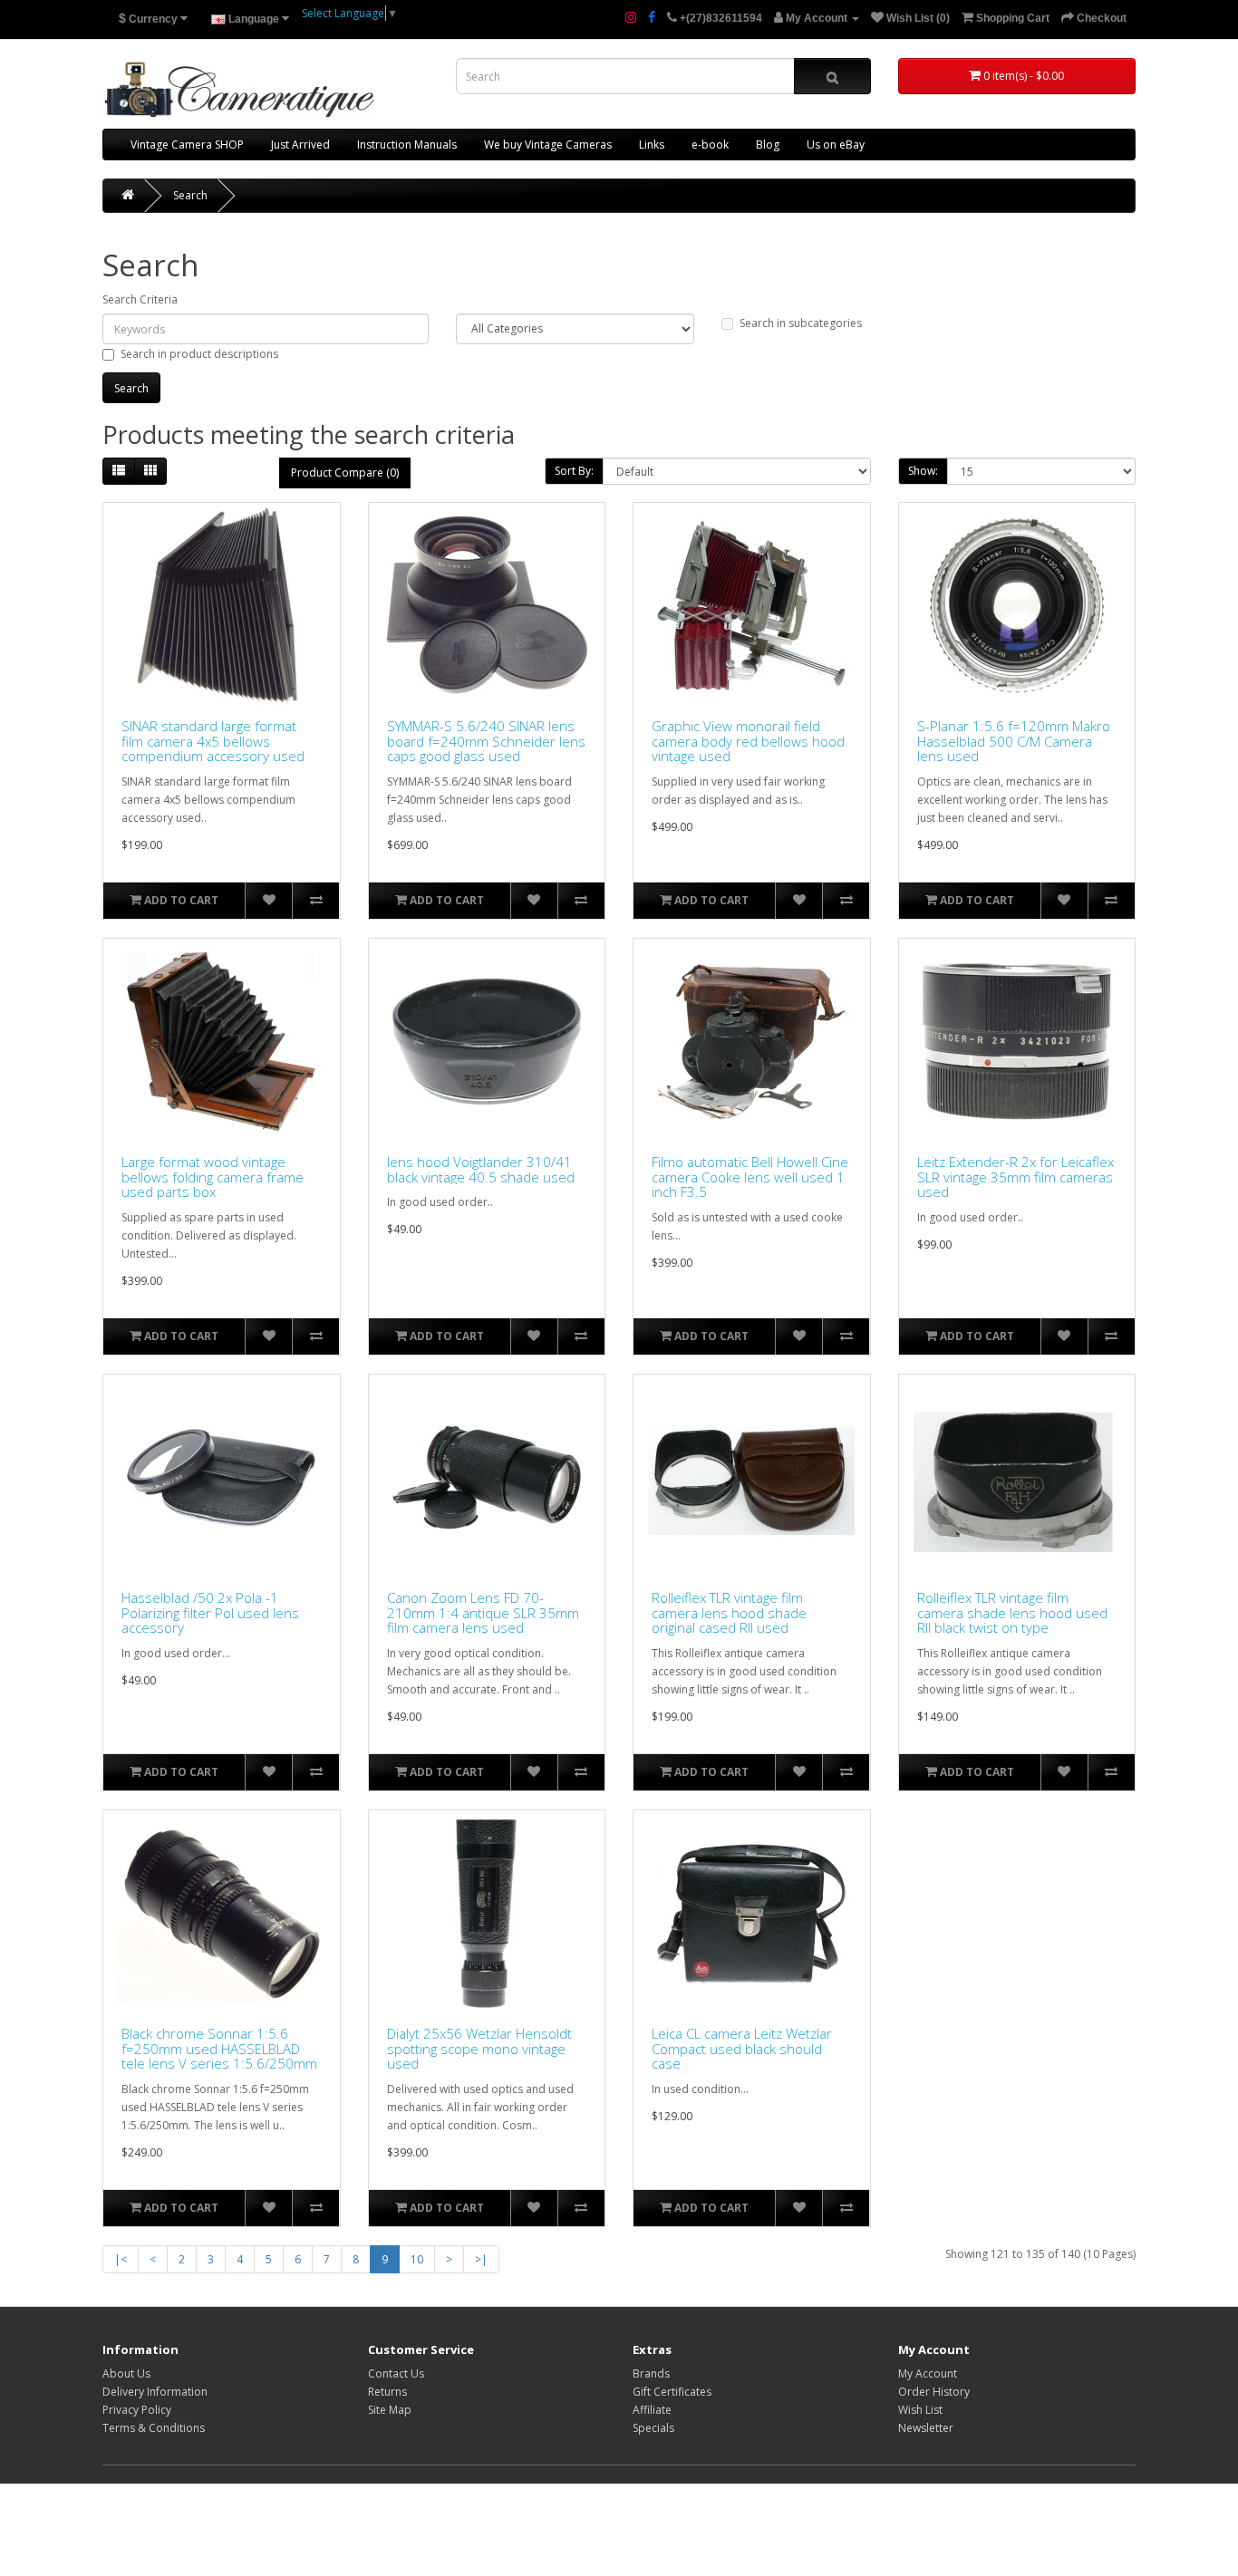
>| (481, 2259)
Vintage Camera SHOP (187, 145)
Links (652, 145)
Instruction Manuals (407, 145)
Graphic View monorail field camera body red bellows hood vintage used (748, 741)
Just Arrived (300, 145)
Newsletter (926, 2428)
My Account (928, 2373)
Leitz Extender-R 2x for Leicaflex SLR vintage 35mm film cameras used (1016, 1177)
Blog (768, 145)
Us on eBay (836, 145)
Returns (387, 2392)
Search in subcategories (801, 323)
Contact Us (396, 2373)
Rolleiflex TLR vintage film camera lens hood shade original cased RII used (729, 1613)
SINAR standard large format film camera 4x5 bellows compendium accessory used (213, 741)
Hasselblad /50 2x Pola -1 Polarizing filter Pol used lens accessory (210, 1613)
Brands (651, 2373)
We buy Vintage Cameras (548, 145)
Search (190, 195)
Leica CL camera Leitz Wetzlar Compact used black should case (742, 2049)
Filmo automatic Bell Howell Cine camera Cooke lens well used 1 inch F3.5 (750, 1177)
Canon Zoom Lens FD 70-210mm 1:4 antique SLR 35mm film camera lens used (483, 1613)
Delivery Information (155, 2392)
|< (121, 2259)
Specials (653, 2428)
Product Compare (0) (345, 473)
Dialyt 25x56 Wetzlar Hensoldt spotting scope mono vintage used (479, 2049)
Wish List (920, 2410)
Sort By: (574, 471)
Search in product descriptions (199, 354)
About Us (126, 2373)
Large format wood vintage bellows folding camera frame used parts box (213, 1177)
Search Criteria (140, 299)
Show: (923, 471)
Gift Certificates (672, 2392)
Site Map (390, 2410)
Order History (934, 2392)
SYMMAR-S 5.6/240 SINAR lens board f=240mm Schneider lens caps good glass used (486, 741)
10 (417, 2259)
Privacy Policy (137, 2410)
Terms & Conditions (154, 2428)
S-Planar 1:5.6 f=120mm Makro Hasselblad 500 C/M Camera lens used (1014, 741)
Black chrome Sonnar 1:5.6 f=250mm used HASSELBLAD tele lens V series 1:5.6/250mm (219, 2049)
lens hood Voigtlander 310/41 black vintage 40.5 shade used (481, 1169)
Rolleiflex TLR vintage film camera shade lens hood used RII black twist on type (1012, 1613)
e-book (710, 145)
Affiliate (652, 2410)
